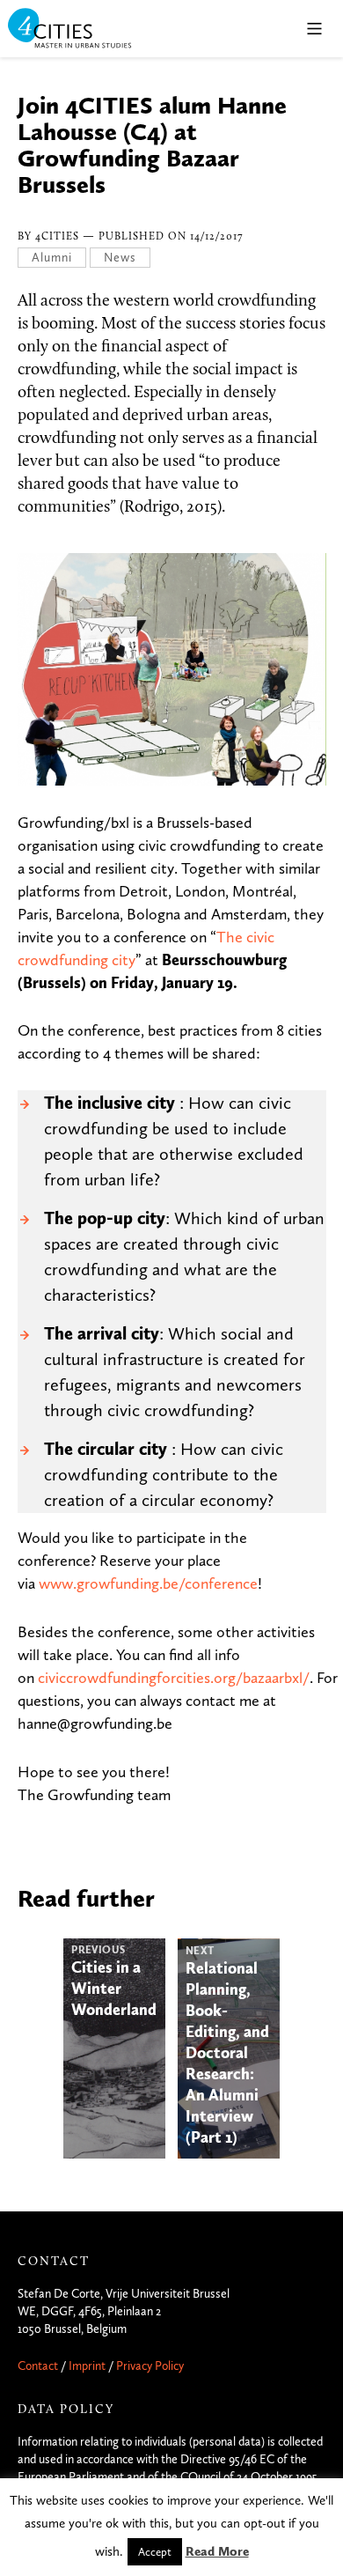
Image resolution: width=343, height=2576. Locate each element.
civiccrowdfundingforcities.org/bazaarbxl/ (174, 1678)
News (120, 258)
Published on (171, 237)
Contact (38, 2366)
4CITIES (82, 30)
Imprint (87, 2366)
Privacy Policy (150, 2366)
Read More (217, 2551)
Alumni (52, 258)
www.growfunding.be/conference (148, 1583)
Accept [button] (155, 2552)
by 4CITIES (50, 237)
